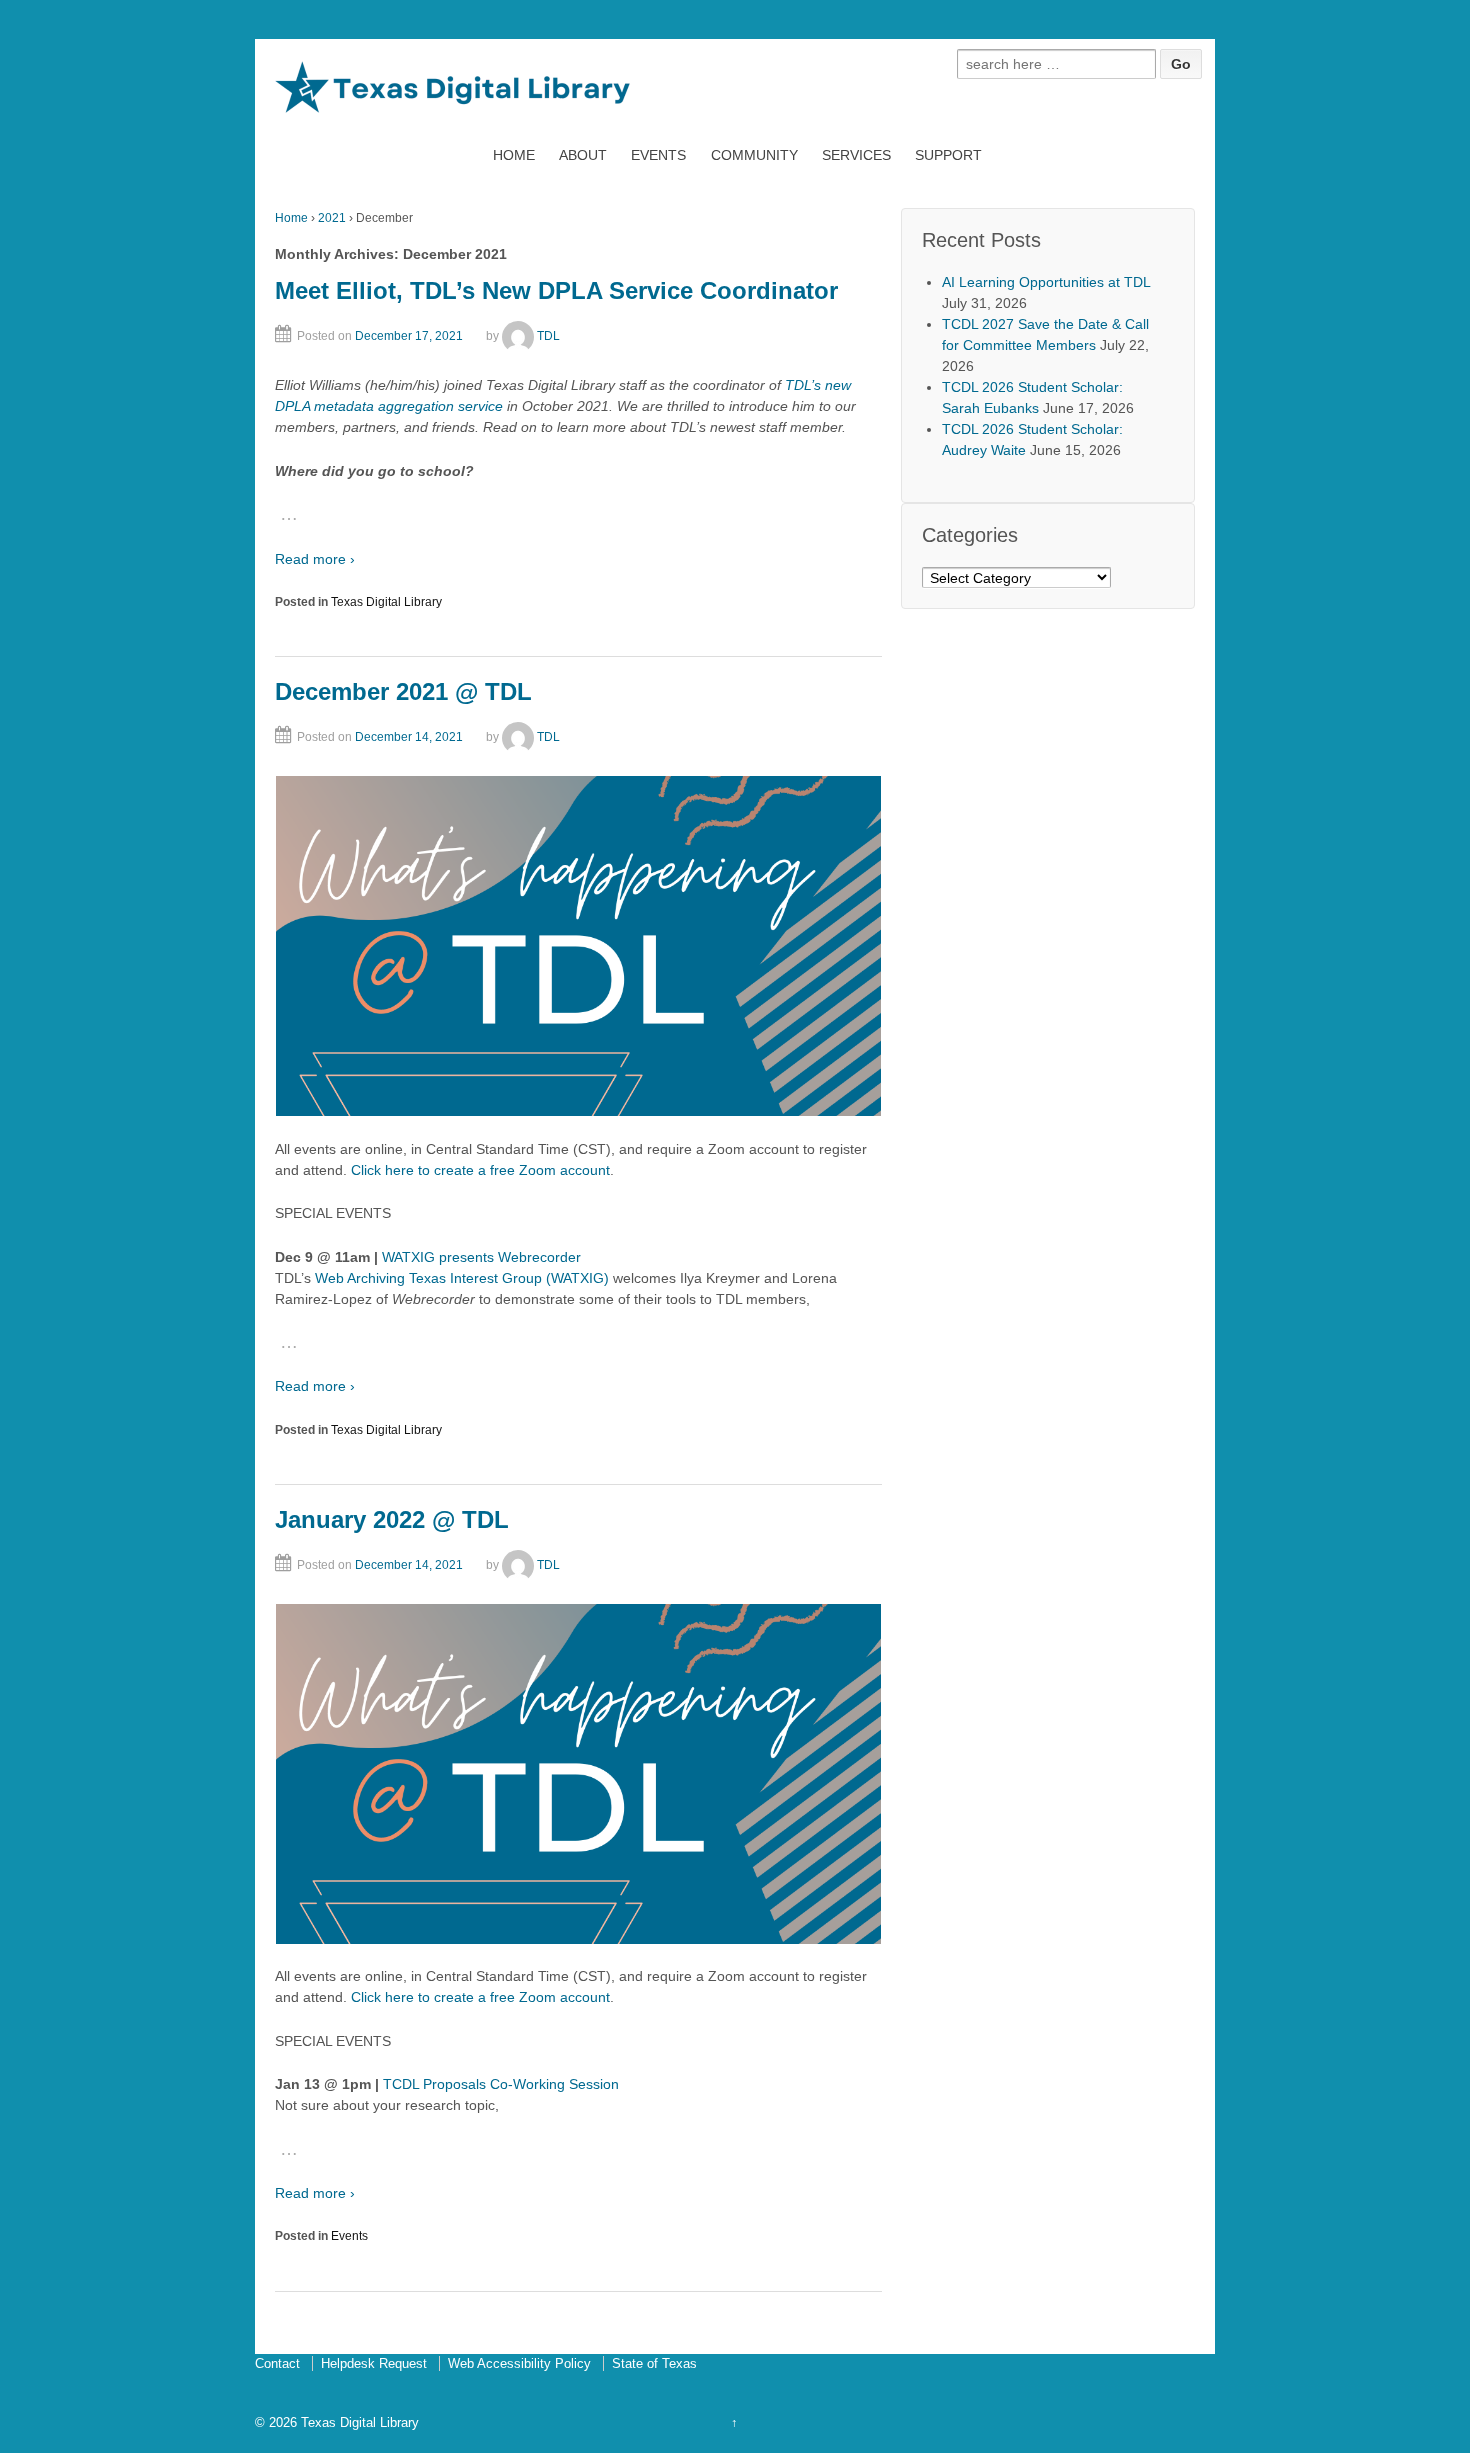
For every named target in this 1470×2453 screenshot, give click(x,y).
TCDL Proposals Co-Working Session (501, 2084)
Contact (277, 2363)
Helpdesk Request (374, 2363)
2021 (332, 218)
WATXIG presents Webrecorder (481, 1257)
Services (856, 155)
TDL (548, 336)
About (583, 155)
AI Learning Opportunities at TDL (1046, 282)
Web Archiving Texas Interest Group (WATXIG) (464, 1278)
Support (948, 155)
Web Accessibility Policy (519, 2363)
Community (754, 155)
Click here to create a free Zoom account (478, 1170)
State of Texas (654, 2363)
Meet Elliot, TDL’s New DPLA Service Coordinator (556, 290)
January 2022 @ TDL (392, 1519)
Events (658, 155)
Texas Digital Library (386, 602)
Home (514, 155)
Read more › (315, 559)
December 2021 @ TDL (403, 691)
